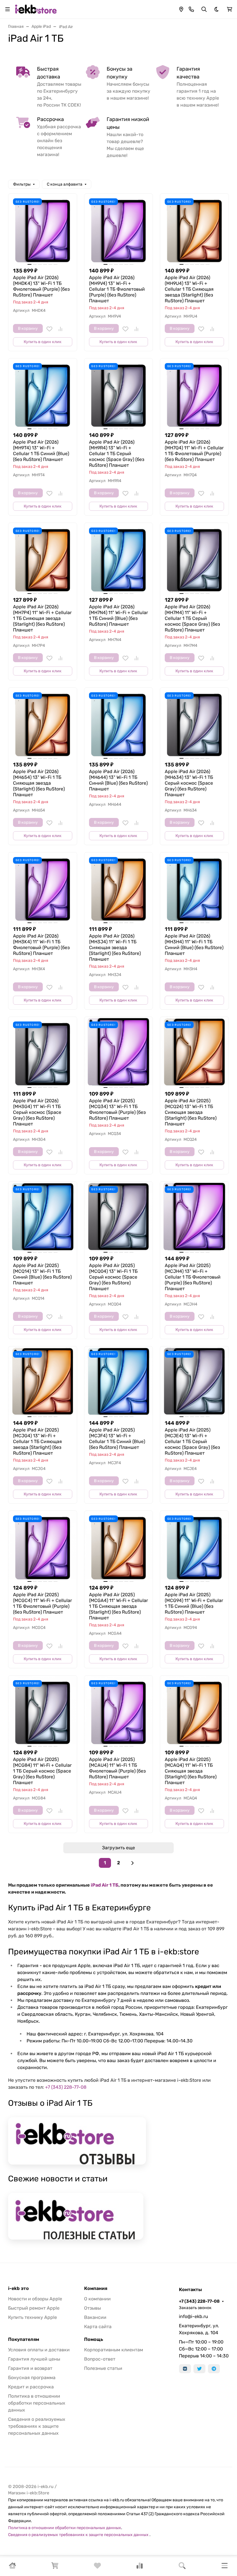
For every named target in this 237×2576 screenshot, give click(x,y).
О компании (97, 2299)
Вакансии (95, 2317)
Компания (96, 2288)
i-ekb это (18, 2288)
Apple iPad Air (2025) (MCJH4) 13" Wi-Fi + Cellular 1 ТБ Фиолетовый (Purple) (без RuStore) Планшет (193, 1277)
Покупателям (24, 2339)
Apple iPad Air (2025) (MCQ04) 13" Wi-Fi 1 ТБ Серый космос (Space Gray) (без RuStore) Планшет (113, 1277)
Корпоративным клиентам (114, 2350)
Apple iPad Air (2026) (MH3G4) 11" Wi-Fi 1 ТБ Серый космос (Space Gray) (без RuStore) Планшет (37, 1112)
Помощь (94, 2339)
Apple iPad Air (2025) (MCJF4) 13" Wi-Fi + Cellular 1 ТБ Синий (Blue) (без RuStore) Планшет (117, 1439)
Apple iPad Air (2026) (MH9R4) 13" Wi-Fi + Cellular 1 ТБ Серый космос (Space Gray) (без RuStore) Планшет (117, 454)
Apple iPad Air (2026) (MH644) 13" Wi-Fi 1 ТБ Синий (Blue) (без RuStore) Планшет (118, 780)
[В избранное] (49, 329)
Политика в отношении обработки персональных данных (37, 2403)
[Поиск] (182, 2567)
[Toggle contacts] (191, 9)
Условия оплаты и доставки (39, 2350)
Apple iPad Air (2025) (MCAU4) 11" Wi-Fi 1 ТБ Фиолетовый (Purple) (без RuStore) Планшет (117, 1768)
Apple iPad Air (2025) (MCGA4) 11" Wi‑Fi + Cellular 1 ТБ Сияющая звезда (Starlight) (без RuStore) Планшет (118, 1606)
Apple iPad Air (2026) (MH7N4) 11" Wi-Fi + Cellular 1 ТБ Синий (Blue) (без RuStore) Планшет (118, 615)
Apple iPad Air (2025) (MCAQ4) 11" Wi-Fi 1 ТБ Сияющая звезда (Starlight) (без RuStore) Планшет (191, 1771)
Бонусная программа (32, 2378)
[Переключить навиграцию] (8, 9)
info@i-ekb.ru (194, 2316)
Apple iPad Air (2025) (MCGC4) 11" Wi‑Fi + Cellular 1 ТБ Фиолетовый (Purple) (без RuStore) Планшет (42, 1603)
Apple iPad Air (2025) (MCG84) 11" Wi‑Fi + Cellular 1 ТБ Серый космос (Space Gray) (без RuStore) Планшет (42, 1771)
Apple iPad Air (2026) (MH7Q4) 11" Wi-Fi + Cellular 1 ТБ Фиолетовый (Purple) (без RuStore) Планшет (194, 451)
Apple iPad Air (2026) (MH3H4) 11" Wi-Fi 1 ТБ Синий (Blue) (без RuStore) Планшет (194, 945)
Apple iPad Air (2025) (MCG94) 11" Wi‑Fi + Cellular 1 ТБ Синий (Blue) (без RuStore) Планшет (194, 1603)
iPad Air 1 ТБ (105, 1885)
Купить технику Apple (33, 2317)
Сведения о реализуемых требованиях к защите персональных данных (37, 2426)
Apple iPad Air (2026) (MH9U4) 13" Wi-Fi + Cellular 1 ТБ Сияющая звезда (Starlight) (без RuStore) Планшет (189, 289)
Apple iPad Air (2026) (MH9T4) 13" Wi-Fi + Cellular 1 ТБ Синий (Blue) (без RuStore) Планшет (41, 451)
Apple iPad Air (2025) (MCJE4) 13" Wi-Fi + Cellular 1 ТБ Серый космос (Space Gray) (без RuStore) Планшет (192, 1441)
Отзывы (92, 2308)
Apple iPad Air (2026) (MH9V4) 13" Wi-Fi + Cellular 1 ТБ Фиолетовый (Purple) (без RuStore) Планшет (117, 289)
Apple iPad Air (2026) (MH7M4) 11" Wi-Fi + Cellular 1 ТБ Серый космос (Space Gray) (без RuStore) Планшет (192, 618)
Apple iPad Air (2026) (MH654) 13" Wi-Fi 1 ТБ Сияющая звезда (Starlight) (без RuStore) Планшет (39, 783)
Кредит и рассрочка (31, 2387)
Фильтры (22, 184)
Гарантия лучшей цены (34, 2359)
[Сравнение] (140, 2567)
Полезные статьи (103, 2368)
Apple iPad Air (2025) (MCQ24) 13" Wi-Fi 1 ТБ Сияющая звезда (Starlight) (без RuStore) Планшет (191, 1112)
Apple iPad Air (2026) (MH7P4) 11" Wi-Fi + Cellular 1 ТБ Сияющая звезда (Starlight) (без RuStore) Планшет (42, 618)
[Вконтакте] (185, 2369)
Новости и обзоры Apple (35, 2299)
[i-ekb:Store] (37, 9)
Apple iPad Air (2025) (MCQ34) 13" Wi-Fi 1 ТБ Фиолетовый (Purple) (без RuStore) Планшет (117, 1109)
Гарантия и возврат (30, 2368)
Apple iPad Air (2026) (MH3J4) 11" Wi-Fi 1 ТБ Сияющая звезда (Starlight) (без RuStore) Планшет (115, 948)
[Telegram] (214, 2369)
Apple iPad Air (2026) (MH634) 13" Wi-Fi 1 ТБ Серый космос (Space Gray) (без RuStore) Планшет (189, 783)
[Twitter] (199, 2369)
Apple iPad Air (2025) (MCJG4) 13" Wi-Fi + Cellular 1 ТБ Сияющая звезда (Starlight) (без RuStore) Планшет (37, 1441)
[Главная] (12, 2567)
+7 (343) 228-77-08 (66, 2087)
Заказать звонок (195, 2308)
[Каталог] (225, 2567)
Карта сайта (98, 2327)
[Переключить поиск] (204, 9)
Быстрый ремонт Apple (34, 2308)
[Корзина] (55, 2567)
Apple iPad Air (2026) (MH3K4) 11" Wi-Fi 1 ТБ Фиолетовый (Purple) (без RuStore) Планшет (41, 945)
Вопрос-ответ (100, 2359)
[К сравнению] (60, 329)
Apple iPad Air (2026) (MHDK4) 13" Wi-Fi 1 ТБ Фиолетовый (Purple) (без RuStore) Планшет (41, 286)
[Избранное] (97, 2567)
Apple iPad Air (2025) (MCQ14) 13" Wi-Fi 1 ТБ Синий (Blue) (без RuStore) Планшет (42, 1274)
